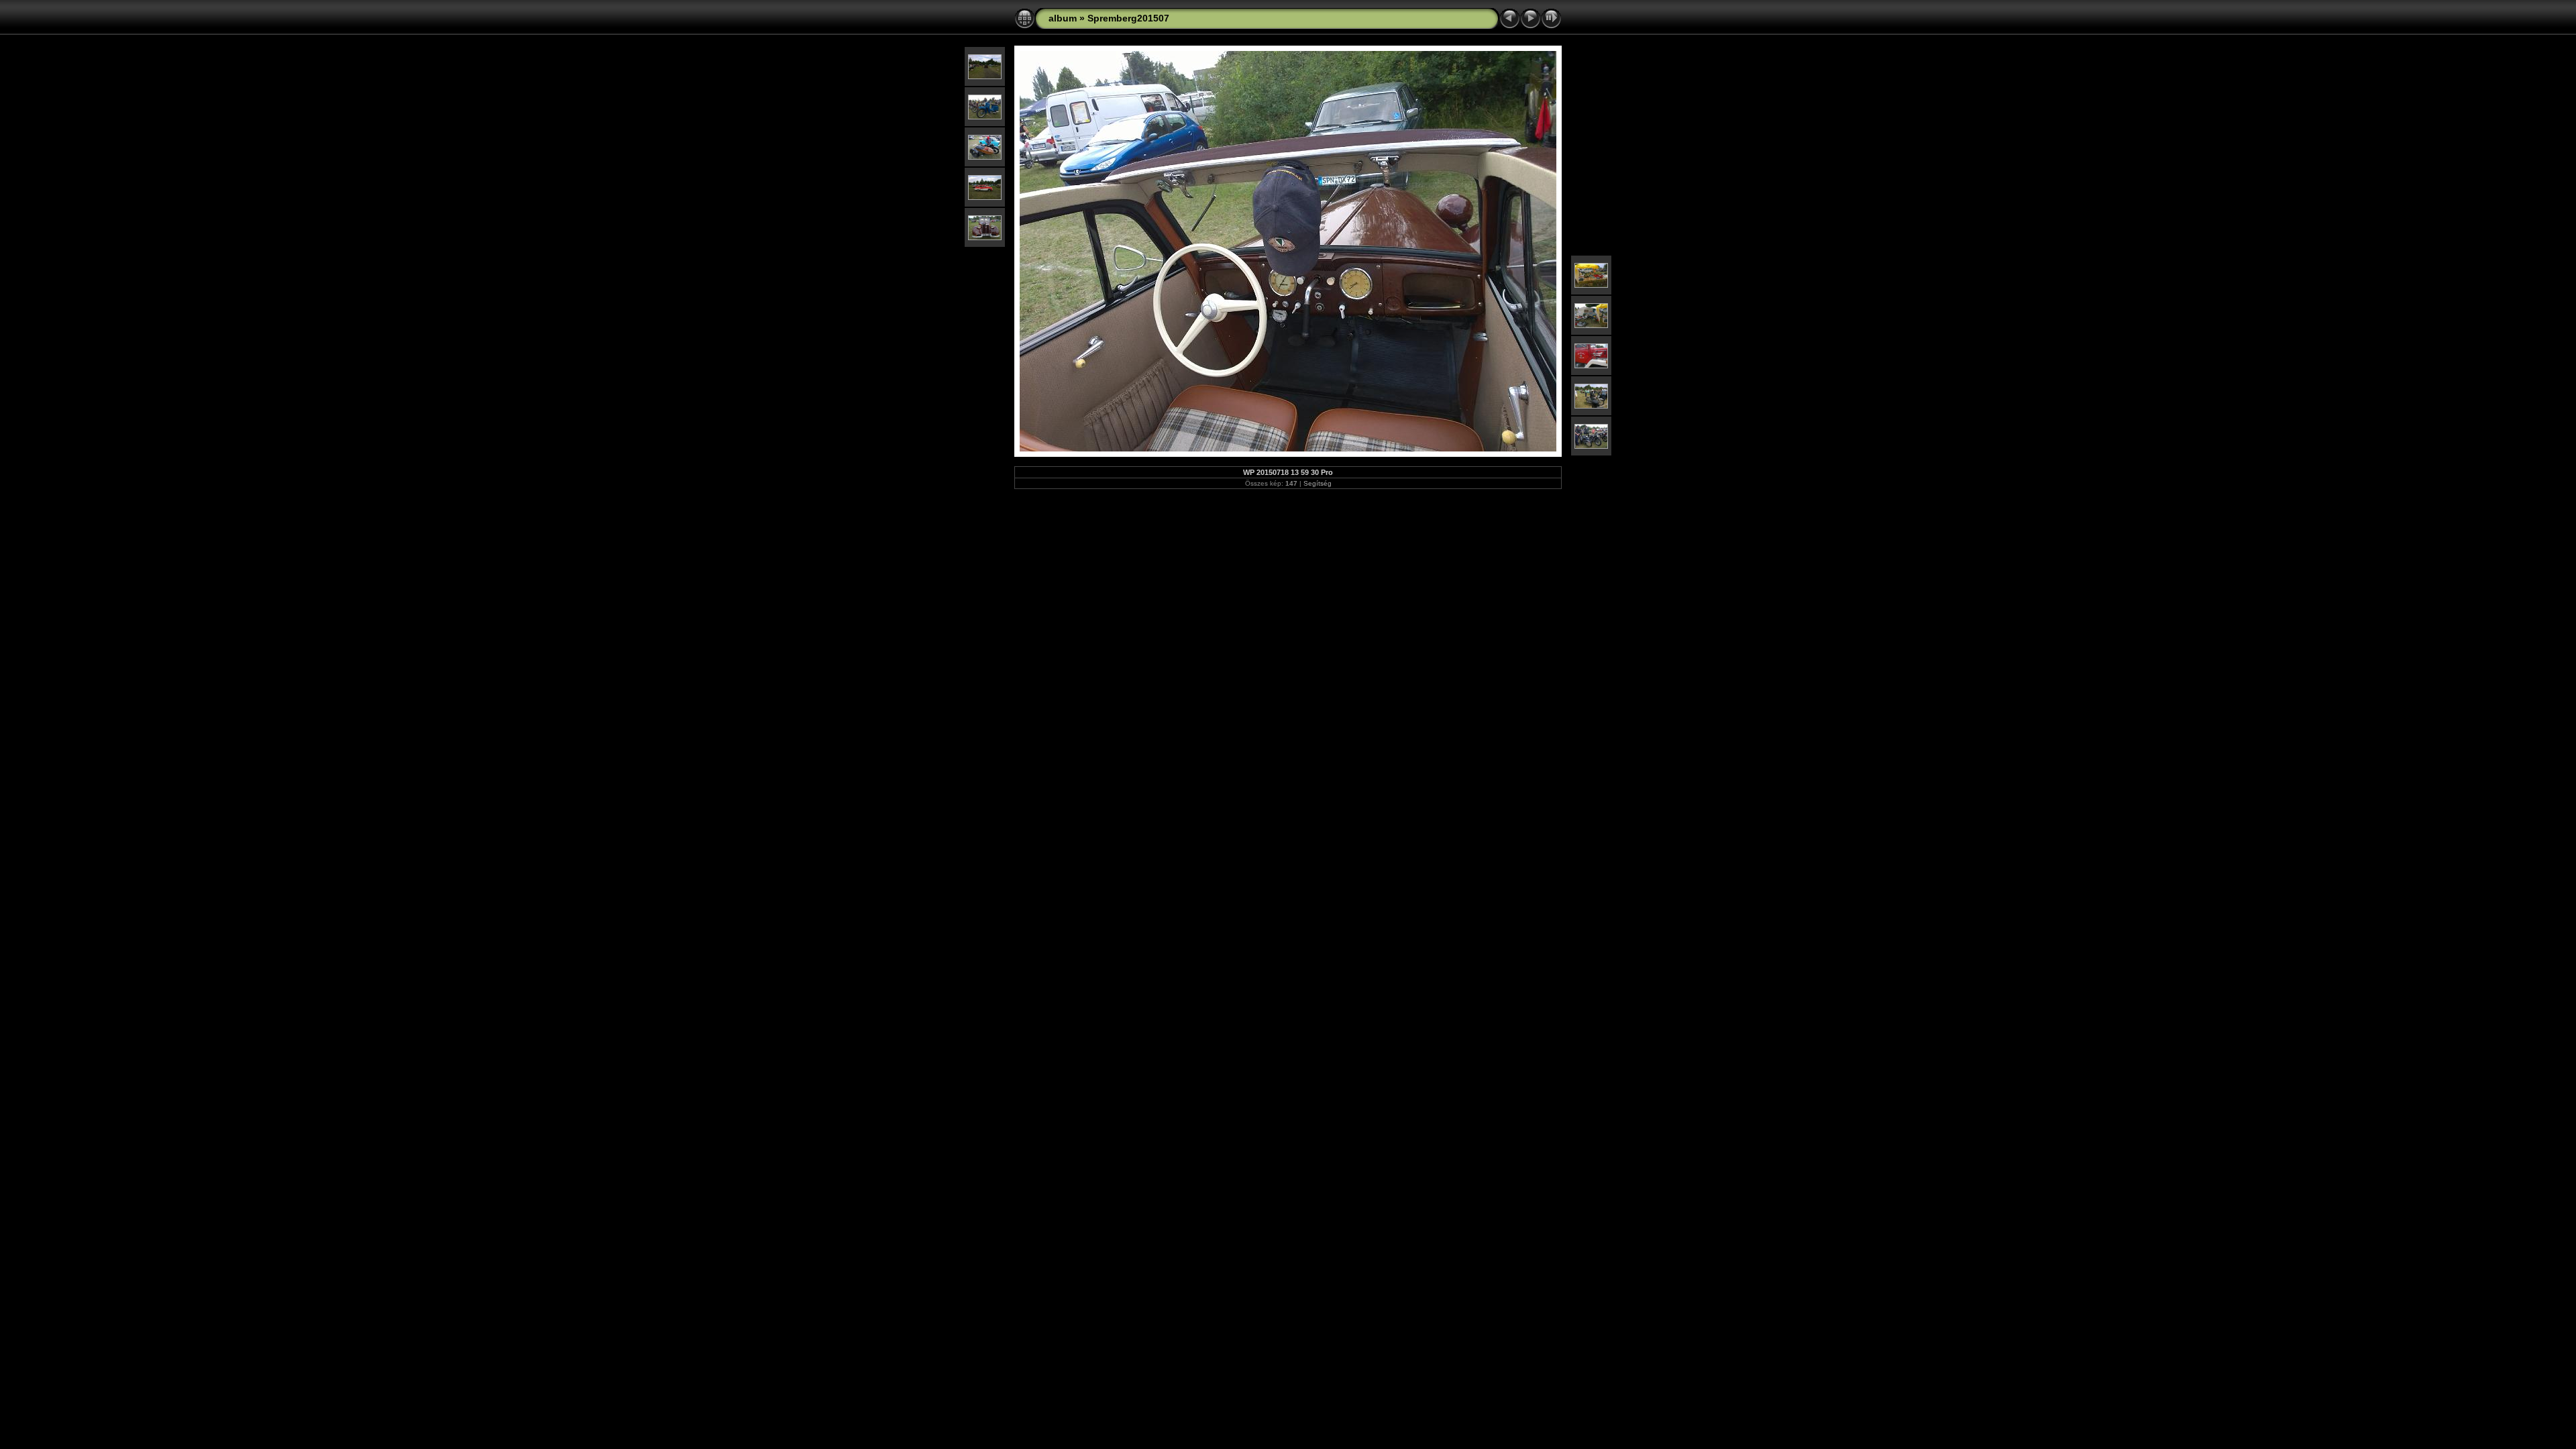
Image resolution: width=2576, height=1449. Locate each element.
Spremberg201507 (1128, 18)
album (1063, 18)
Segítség (1318, 483)
